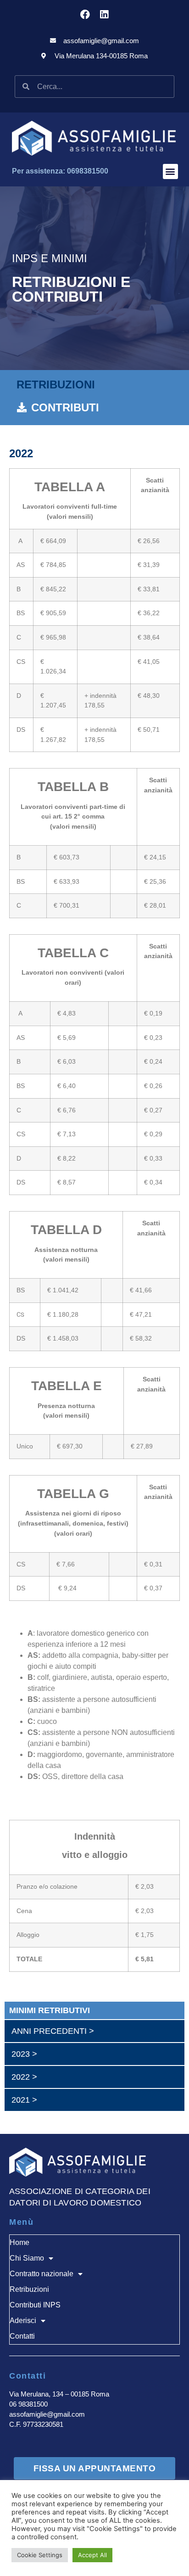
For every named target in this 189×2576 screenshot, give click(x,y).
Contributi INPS (35, 2305)
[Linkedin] (104, 14)
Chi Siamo (27, 2258)
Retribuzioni (29, 2289)
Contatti (22, 2336)
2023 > (24, 2054)
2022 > (24, 2077)
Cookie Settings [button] (40, 2555)
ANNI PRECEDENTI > (53, 2031)
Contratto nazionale (42, 2274)
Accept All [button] (92, 2555)
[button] (170, 171)
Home (19, 2242)
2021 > (24, 2100)
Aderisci (23, 2321)
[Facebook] (85, 14)
